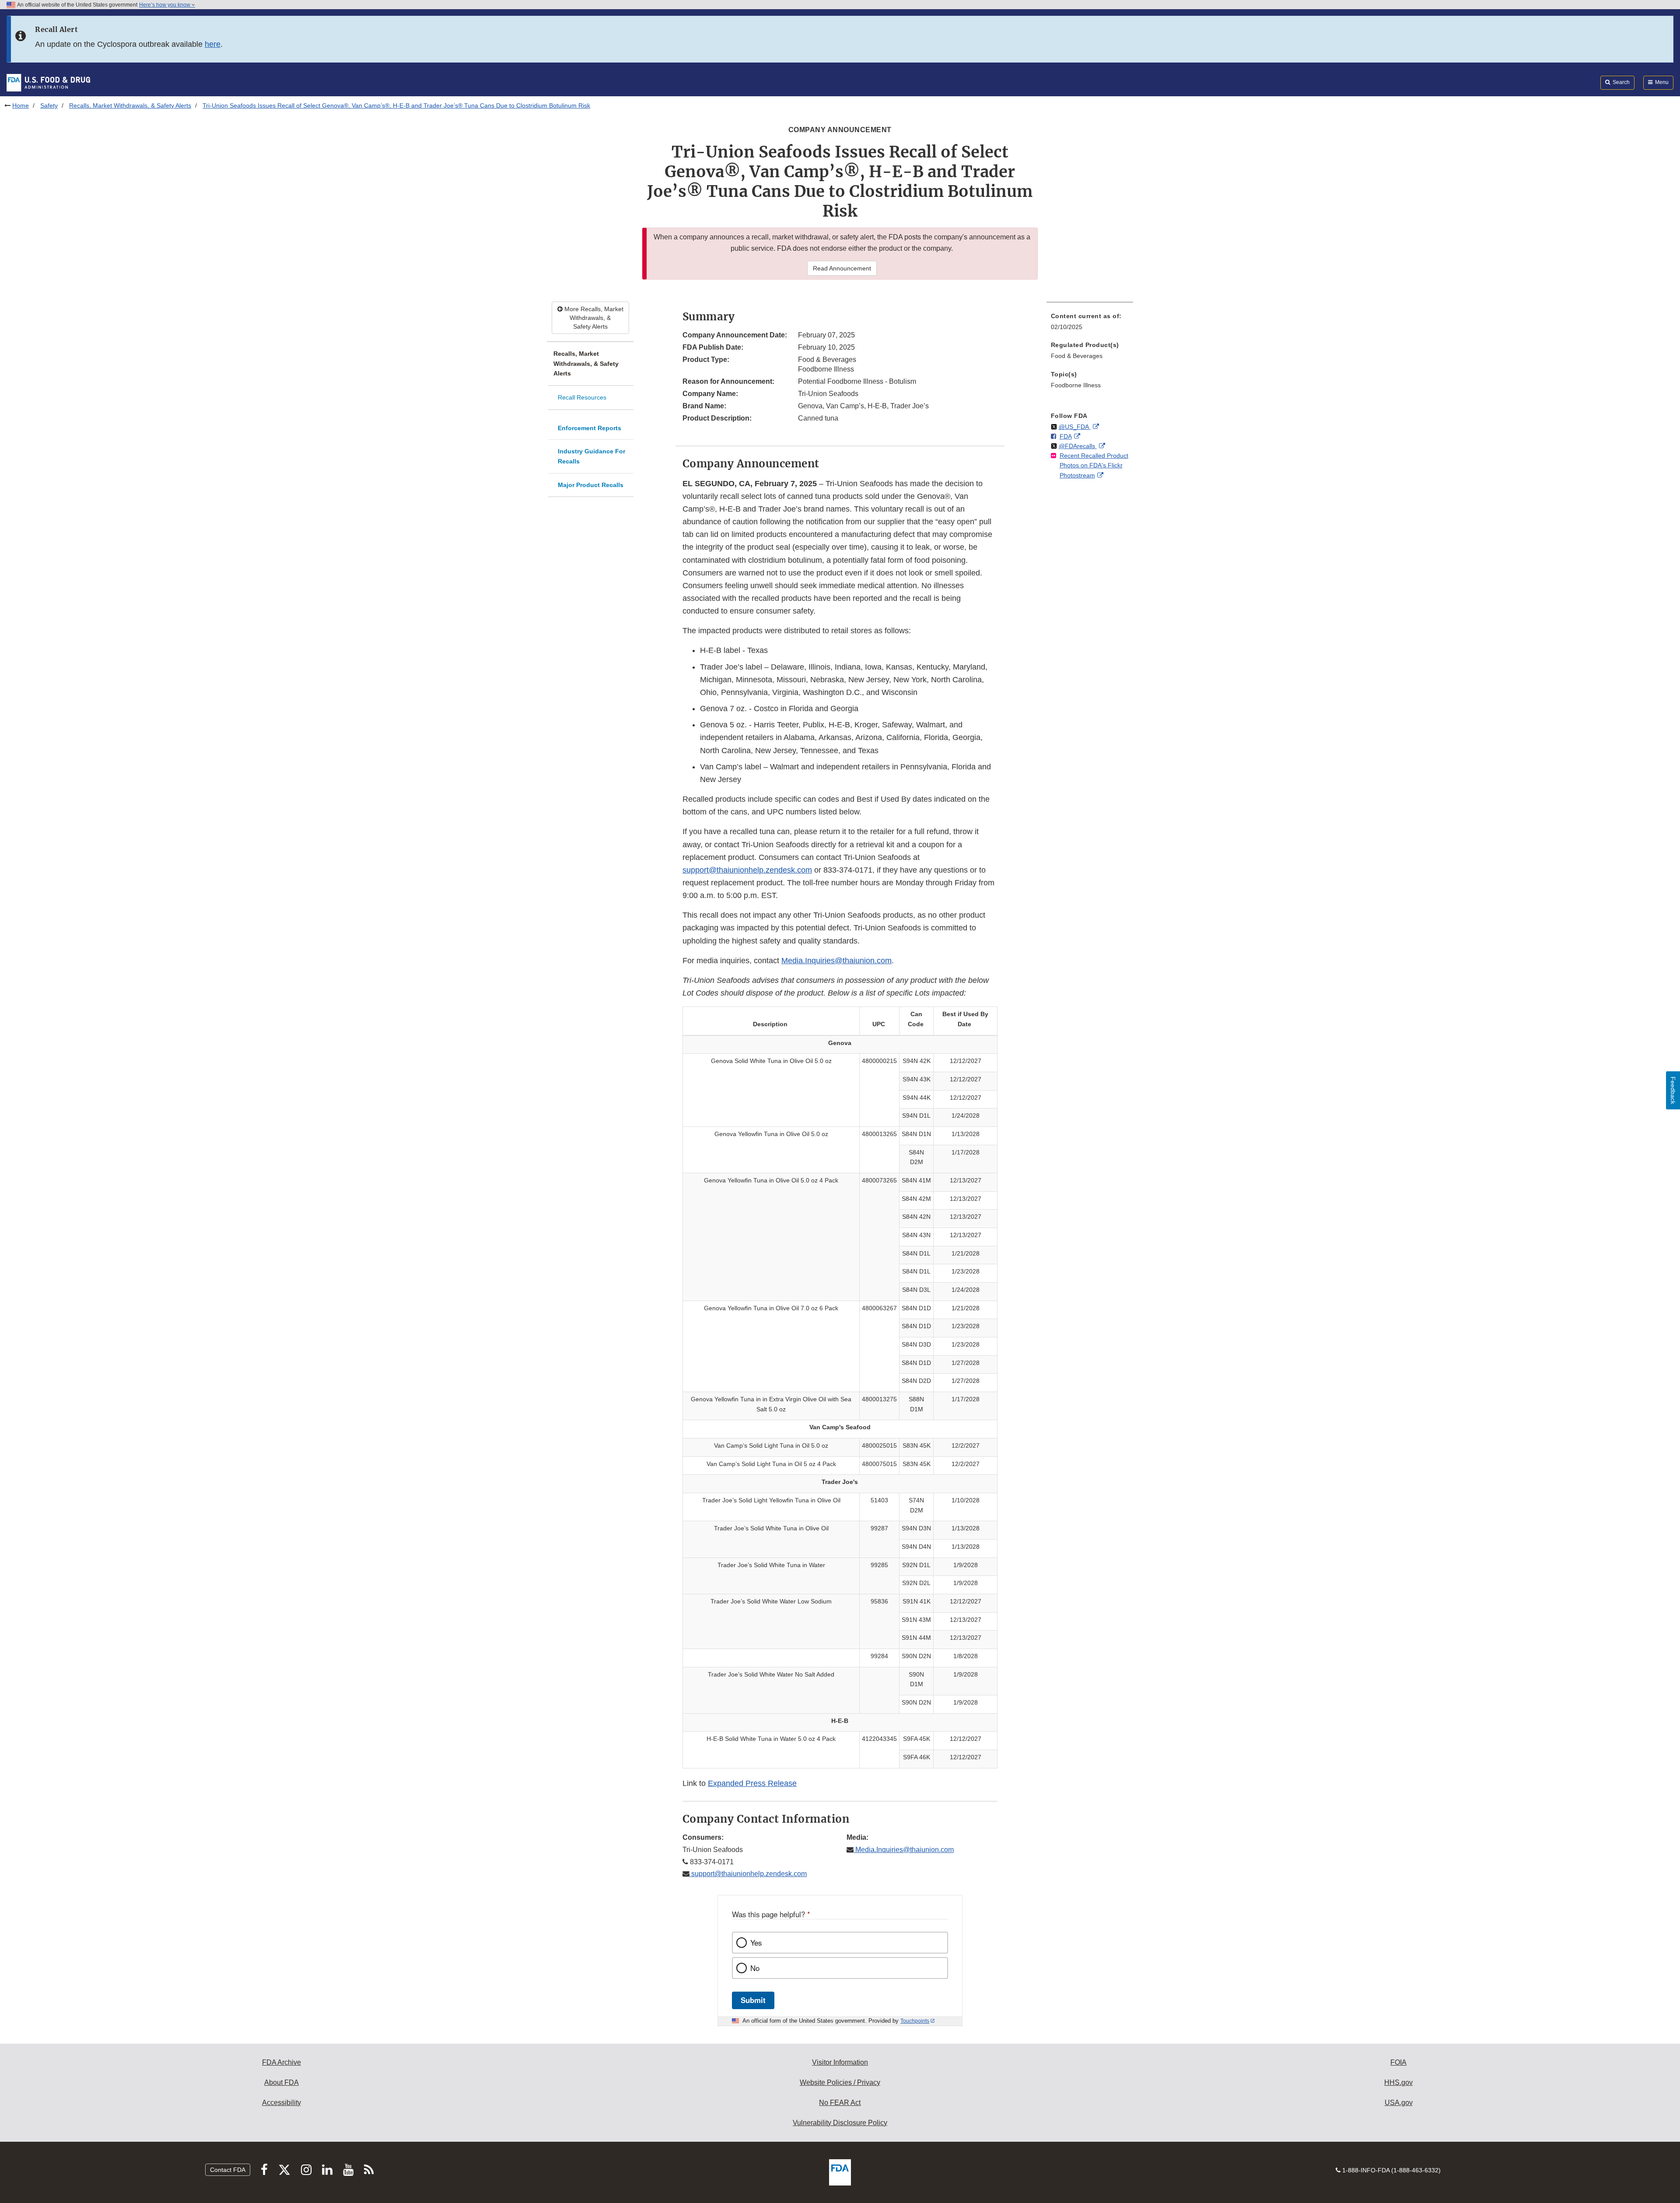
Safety (49, 105)
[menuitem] (1090, 324)
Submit (753, 2000)
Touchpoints (915, 2021)
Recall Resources (582, 397)
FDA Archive (282, 2062)
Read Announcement (842, 268)
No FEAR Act (840, 2103)
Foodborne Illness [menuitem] (1076, 385)
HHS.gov (1398, 2082)
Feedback (1673, 1090)
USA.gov (1399, 2103)
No (755, 1968)
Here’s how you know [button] (165, 5)
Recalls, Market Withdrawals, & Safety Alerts (130, 105)
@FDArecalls (1078, 446)
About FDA (282, 2082)
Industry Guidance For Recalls (591, 456)
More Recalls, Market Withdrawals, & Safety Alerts (593, 318)
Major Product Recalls (591, 485)
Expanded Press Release (752, 1783)
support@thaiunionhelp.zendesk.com (747, 870)
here (213, 44)
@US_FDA (1075, 427)
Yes (756, 1943)
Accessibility (282, 2103)
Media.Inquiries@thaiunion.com (836, 961)
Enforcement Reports (590, 428)
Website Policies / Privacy (840, 2082)
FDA (1066, 436)
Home (21, 105)
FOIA (1398, 2062)
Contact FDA (228, 2170)
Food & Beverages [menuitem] (1077, 356)
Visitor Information (840, 2062)
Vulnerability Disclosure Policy (840, 2123)
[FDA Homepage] (48, 82)
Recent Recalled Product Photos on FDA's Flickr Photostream (1094, 465)
